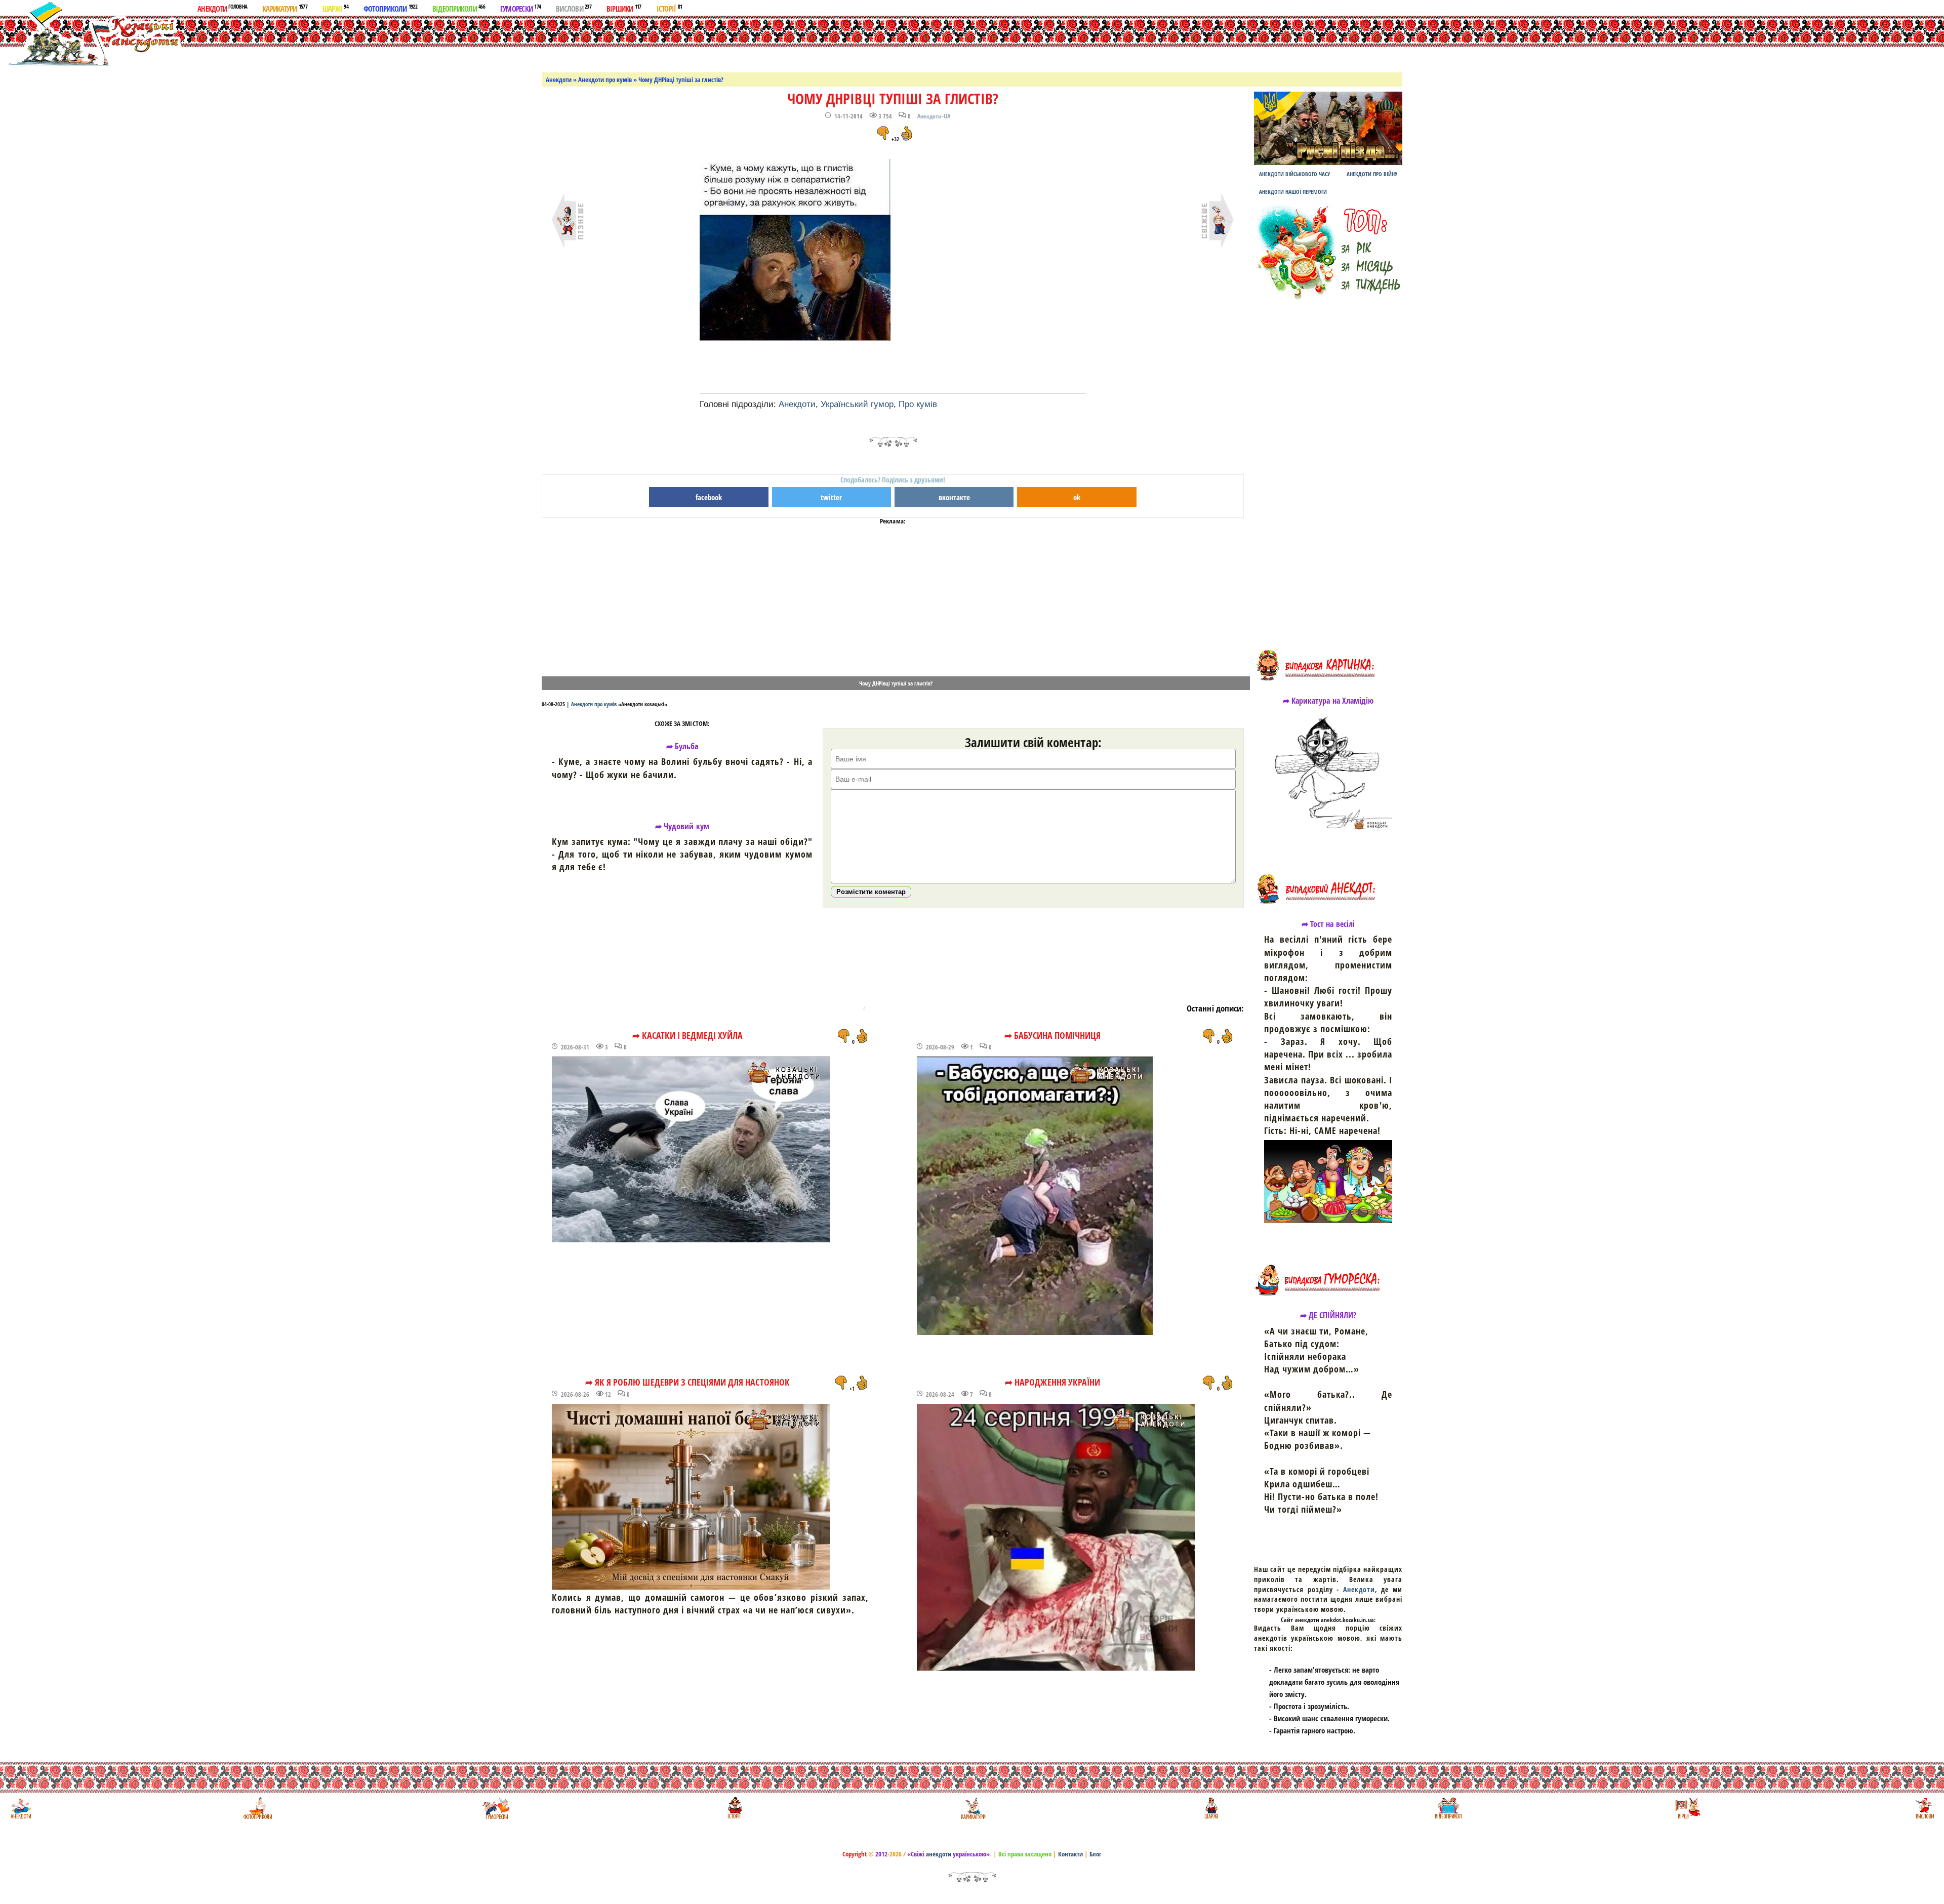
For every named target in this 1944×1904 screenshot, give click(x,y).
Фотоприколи (390, 8)
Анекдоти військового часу (1294, 174)
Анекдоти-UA (934, 116)
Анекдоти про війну (1372, 174)
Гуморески (520, 8)
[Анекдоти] (93, 34)
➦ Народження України (1052, 1382)
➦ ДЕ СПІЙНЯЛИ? (1328, 1315)
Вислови (574, 8)
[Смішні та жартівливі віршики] (1687, 1808)
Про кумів (918, 404)
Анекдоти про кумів (605, 79)
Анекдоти (222, 8)
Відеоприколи (459, 8)
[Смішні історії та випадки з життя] (734, 1808)
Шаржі (335, 8)
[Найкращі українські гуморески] (496, 1808)
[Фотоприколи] (257, 1808)
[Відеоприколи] (1448, 1808)
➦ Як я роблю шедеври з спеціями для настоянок (687, 1382)
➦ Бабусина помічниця (1053, 1035)
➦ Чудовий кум (682, 826)
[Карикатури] (972, 1808)
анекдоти (939, 1854)
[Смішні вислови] (1925, 1808)
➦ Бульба (682, 746)
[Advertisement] (984, 42)
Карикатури (285, 8)
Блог (1096, 1854)
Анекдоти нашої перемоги (1293, 192)
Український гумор (857, 404)
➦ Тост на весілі (1328, 924)
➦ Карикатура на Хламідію (1328, 701)
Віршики (624, 8)
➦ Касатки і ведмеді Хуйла (687, 1035)
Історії (670, 8)
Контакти (1070, 1854)
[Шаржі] (1210, 1808)
